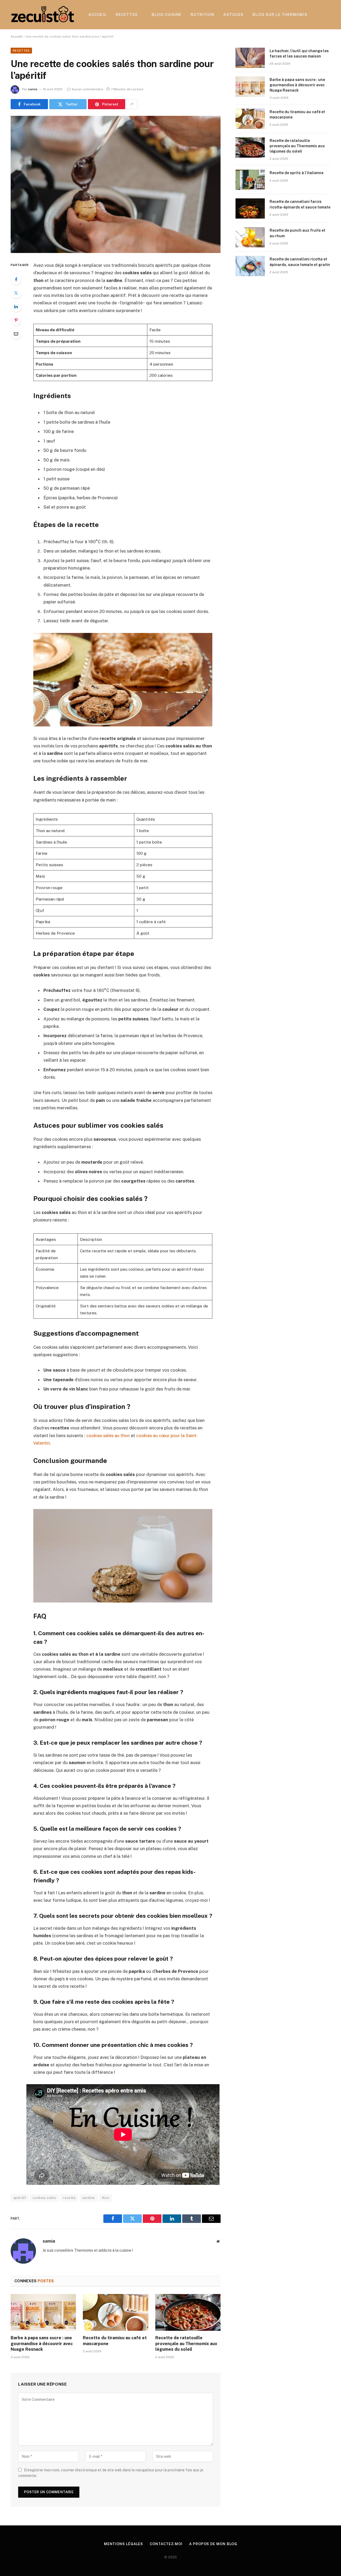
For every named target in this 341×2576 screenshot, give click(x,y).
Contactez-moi (166, 2544)
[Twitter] (16, 293)
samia (33, 89)
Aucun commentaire (87, 89)
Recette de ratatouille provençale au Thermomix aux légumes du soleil (186, 2344)
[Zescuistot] (43, 15)
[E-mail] (16, 334)
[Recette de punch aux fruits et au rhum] (250, 237)
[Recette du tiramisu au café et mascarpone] (115, 2312)
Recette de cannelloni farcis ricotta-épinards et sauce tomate (300, 204)
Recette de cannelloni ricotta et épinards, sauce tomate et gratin (300, 262)
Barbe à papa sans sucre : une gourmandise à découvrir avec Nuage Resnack (42, 2344)
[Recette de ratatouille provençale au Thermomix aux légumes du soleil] (188, 2312)
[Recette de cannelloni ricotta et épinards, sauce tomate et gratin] (250, 266)
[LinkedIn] (16, 306)
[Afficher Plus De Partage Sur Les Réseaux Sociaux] (132, 104)
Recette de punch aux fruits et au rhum (297, 233)
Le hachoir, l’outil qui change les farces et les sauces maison (299, 54)
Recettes (127, 15)
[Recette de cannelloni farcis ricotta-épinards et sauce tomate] (250, 208)
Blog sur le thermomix (280, 15)
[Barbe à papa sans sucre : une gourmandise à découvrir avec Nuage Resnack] (43, 2312)
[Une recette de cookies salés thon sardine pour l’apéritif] (116, 184)
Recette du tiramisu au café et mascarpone (115, 2341)
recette (69, 2198)
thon (106, 2198)
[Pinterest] (16, 320)
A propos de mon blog (213, 2544)
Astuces (233, 15)
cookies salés (44, 2198)
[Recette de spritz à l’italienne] (250, 180)
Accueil (98, 15)
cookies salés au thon (108, 1436)
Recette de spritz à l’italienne (297, 173)
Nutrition (202, 15)
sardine (89, 2198)
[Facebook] (16, 279)
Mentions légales (124, 2544)
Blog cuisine (167, 15)
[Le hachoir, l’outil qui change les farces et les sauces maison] (250, 58)
